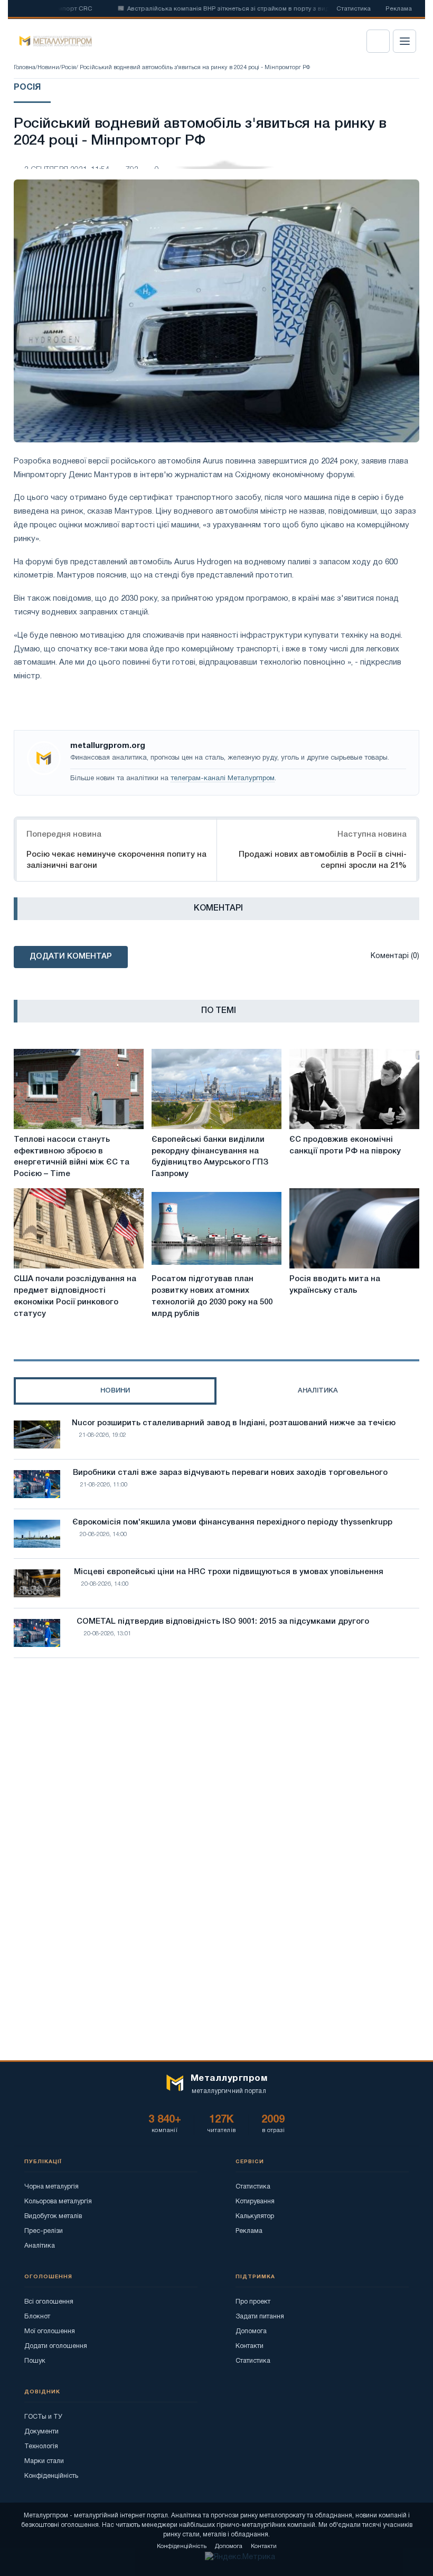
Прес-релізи (44, 2231)
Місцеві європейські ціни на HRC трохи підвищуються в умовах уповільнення (229, 1572)
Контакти (250, 2346)
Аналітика (40, 2246)
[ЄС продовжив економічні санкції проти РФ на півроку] (354, 1089)
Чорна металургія (51, 2187)
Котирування (255, 2201)
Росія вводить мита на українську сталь (335, 1285)
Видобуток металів (53, 2216)
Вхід (378, 41)
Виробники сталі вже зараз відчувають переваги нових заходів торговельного (230, 1473)
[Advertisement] (216, 1758)
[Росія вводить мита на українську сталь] (354, 1228)
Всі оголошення (49, 2302)
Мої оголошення (50, 2331)
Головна (25, 68)
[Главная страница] (52, 41)
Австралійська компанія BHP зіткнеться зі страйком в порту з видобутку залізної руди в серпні (244, 9)
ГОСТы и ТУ (43, 2417)
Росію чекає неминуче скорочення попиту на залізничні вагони (116, 860)
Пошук (35, 2361)
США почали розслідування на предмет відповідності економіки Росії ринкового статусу (75, 1296)
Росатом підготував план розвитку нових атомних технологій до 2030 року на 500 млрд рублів (212, 1296)
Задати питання (260, 2317)
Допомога (251, 2331)
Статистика (354, 9)
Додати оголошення (56, 2346)
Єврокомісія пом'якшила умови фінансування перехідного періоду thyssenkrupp (232, 1522)
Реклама (399, 9)
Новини (48, 68)
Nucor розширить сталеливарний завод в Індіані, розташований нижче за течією (234, 1423)
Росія (69, 68)
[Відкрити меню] (404, 41)
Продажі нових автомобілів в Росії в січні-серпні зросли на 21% (323, 860)
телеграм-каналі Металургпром (223, 779)
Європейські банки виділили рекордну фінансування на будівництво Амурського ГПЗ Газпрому (210, 1157)
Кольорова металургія (58, 2201)
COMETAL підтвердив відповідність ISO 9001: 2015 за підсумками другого (223, 1622)
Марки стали (44, 2461)
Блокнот (37, 2317)
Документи (41, 2432)
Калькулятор (255, 2216)
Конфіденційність (51, 2476)
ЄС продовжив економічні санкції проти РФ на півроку (345, 1145)
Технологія (41, 2446)
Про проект (253, 2302)
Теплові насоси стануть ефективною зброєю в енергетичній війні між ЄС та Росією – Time (72, 1157)
